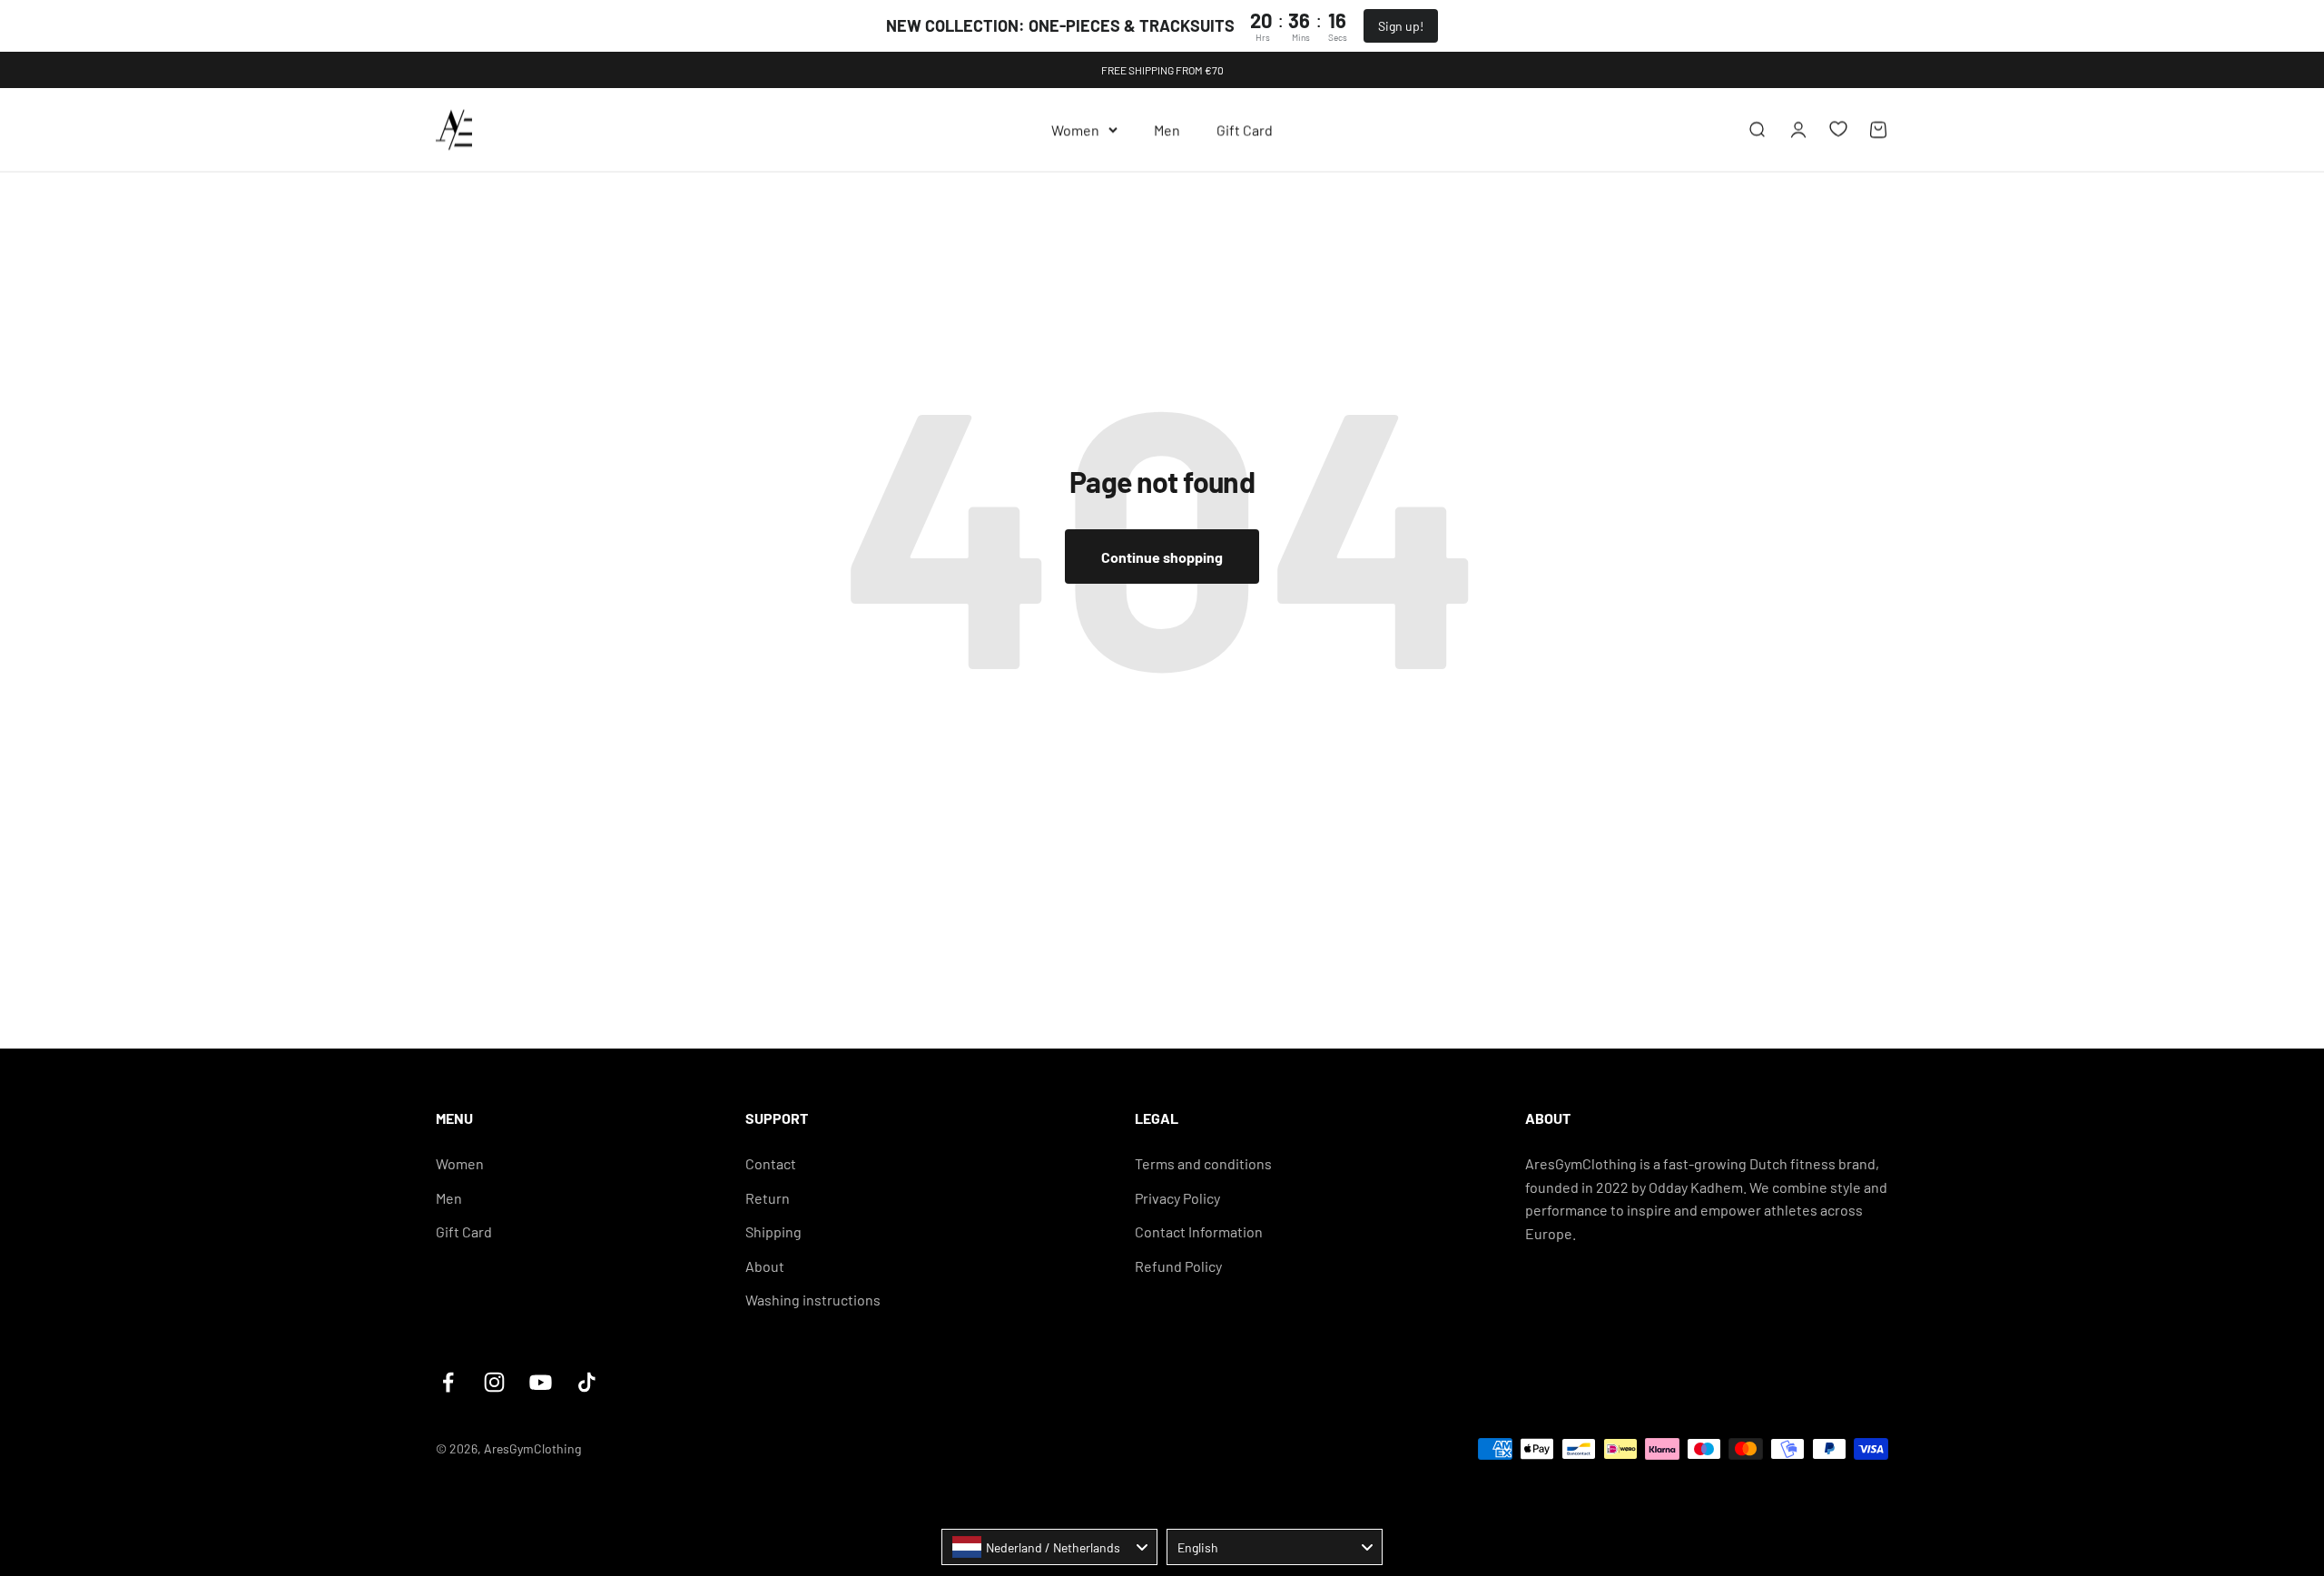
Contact (771, 1163)
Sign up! (1401, 26)
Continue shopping (1162, 557)
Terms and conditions (1203, 1163)
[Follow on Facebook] (448, 1382)
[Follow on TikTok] (587, 1382)
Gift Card (1245, 129)
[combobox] (1049, 1547)
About (765, 1266)
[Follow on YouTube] (541, 1382)
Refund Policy (1178, 1266)
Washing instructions (813, 1300)
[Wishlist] (1838, 129)
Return (768, 1198)
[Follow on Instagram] (494, 1382)
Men (1167, 129)
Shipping (773, 1231)
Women (1075, 129)
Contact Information (1199, 1231)
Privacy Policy (1177, 1198)
